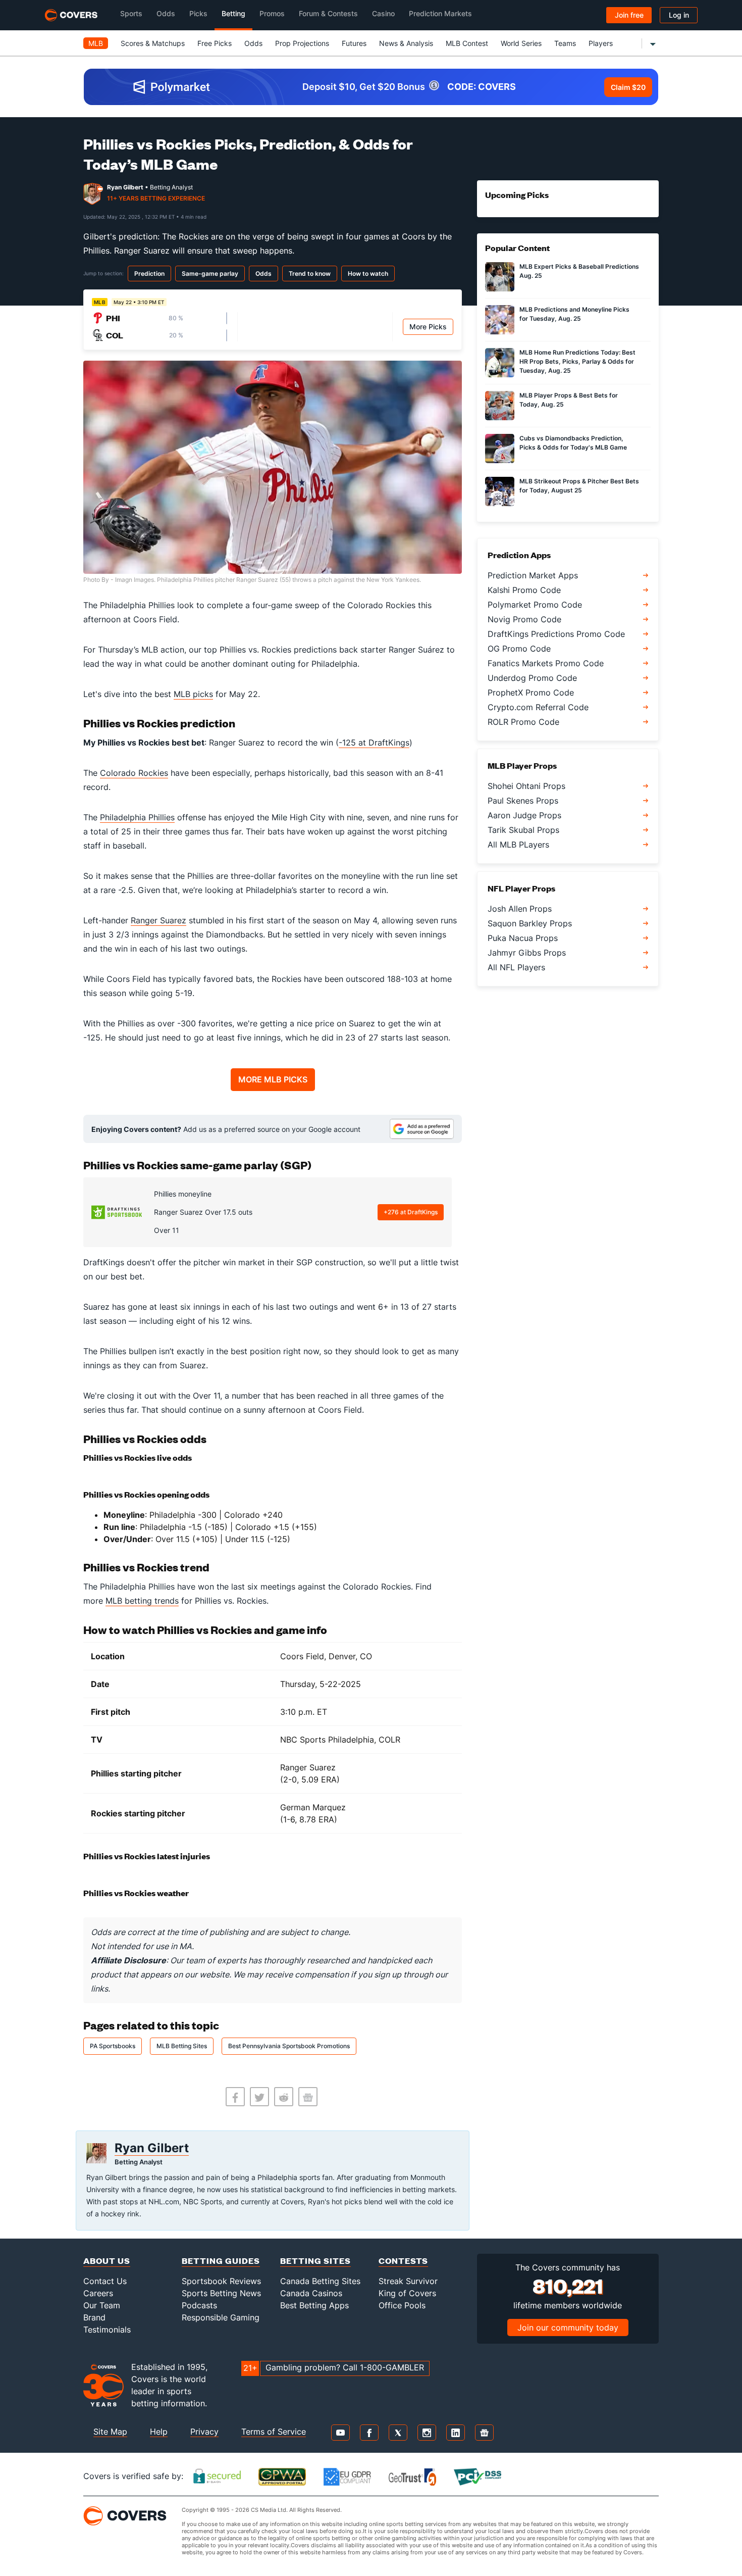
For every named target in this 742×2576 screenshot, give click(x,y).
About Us (107, 2261)
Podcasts (199, 2305)
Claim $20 (628, 87)
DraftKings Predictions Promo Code (556, 634)
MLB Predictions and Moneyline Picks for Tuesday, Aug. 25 (574, 314)
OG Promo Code (519, 649)
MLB (96, 43)
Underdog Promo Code (532, 678)
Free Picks (215, 43)
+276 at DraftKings (411, 1212)
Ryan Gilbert (125, 187)
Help (159, 2432)
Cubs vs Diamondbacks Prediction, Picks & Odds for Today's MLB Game (573, 443)
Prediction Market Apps (533, 575)
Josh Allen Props (520, 909)
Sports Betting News (221, 2293)
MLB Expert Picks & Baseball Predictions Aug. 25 (579, 271)
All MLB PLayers (518, 845)
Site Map (110, 2432)
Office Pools (402, 2305)
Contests (403, 2261)
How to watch (368, 274)
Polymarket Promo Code (535, 605)
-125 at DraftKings (374, 742)
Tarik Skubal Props (523, 830)
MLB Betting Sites (182, 2046)
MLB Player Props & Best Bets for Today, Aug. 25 (569, 400)
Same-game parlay (210, 274)
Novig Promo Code (524, 619)
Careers (98, 2293)
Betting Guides (221, 2261)
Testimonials (107, 2330)
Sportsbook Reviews (221, 2281)
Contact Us (105, 2281)
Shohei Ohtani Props (526, 786)
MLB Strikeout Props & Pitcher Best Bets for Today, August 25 (579, 486)
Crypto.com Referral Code (538, 707)
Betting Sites (315, 2261)
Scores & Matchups (153, 43)
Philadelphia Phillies (137, 817)
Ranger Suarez (158, 920)
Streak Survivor (408, 2281)
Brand (94, 2317)
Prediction (149, 274)
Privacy (204, 2432)
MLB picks (193, 694)
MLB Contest (467, 43)
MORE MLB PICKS (273, 1079)
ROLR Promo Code (523, 722)
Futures (354, 43)
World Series (521, 43)
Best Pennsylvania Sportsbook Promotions (289, 2046)
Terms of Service (274, 2432)
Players (601, 43)
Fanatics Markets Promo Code (546, 663)
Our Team (102, 2305)
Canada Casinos (311, 2293)
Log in (679, 15)
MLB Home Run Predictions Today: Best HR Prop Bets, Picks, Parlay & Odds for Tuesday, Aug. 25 (577, 361)
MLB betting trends (142, 1601)
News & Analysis (406, 43)
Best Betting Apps (314, 2305)
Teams (565, 43)
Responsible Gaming (221, 2317)
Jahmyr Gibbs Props (527, 953)
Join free (629, 15)
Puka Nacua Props (523, 938)
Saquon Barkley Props (530, 923)
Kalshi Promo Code (524, 590)
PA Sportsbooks (113, 2046)
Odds (253, 43)
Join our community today (568, 2327)
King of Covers (407, 2293)
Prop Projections (302, 43)
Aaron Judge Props (524, 815)
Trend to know (310, 274)
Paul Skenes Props (523, 801)
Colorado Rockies (134, 773)
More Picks (428, 327)
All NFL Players (516, 967)
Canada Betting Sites (320, 2281)
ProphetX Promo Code (531, 692)
